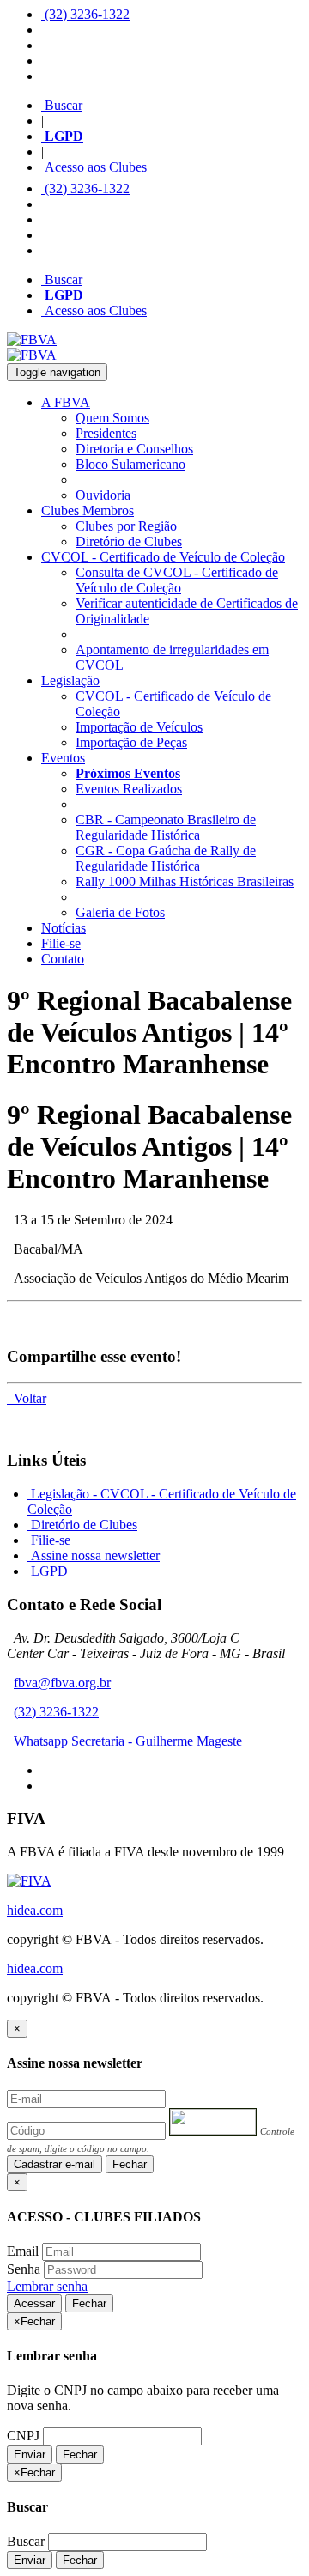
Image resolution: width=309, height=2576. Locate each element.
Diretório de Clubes (129, 541)
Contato (63, 959)
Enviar (30, 2454)
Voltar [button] (27, 1398)
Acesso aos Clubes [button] (94, 167)
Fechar (130, 2164)
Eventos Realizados (129, 789)
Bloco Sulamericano (130, 464)
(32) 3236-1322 (85, 14)
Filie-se (61, 943)
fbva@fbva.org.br (62, 1683)
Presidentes (106, 433)
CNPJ (23, 2436)
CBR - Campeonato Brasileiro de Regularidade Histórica (166, 827)
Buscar (62, 105)
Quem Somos (112, 418)
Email (23, 2251)
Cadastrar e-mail (55, 2164)
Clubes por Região (126, 526)
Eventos (63, 758)
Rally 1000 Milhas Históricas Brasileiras (185, 881)
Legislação (70, 680)
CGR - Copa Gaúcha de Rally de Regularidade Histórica (166, 858)
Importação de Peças (131, 742)
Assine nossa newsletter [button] (94, 1555)
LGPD (49, 1571)
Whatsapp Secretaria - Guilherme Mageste (128, 1741)
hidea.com (35, 1910)
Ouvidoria (103, 495)
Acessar (34, 2303)
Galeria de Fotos (120, 912)
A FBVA (66, 402)
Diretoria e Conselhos (134, 449)
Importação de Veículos (139, 727)
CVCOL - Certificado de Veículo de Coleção (163, 557)
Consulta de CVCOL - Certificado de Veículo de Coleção (177, 580)
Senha (24, 2269)
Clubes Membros (88, 510)
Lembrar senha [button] (47, 2286)
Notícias (64, 928)
